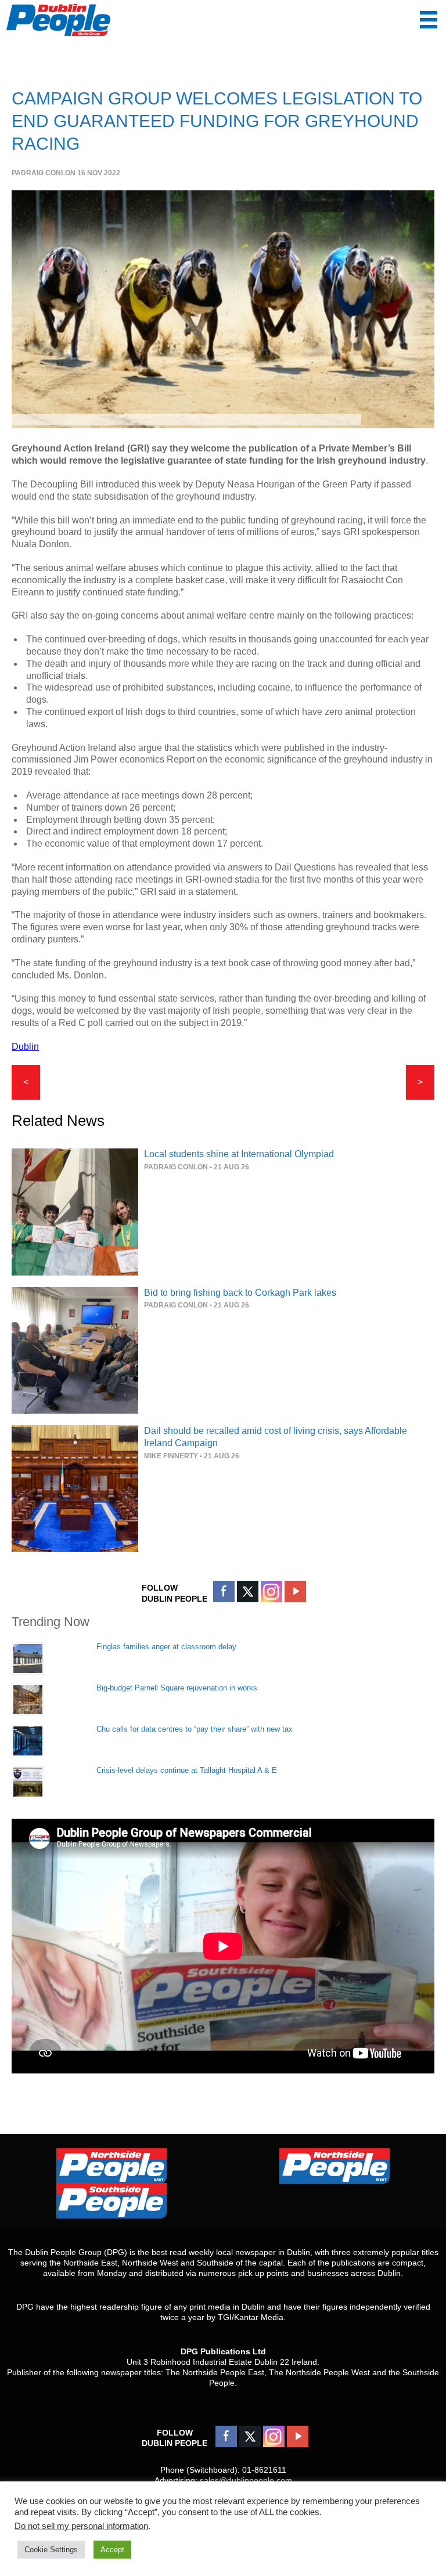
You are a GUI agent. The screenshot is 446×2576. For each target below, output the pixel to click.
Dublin (25, 1047)
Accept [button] (112, 2550)
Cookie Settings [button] (51, 2550)
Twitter (248, 1592)
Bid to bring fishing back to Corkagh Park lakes (240, 1293)
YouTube (295, 1592)
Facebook (224, 1592)
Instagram (271, 1592)
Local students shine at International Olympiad (239, 1154)
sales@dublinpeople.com (246, 2480)
